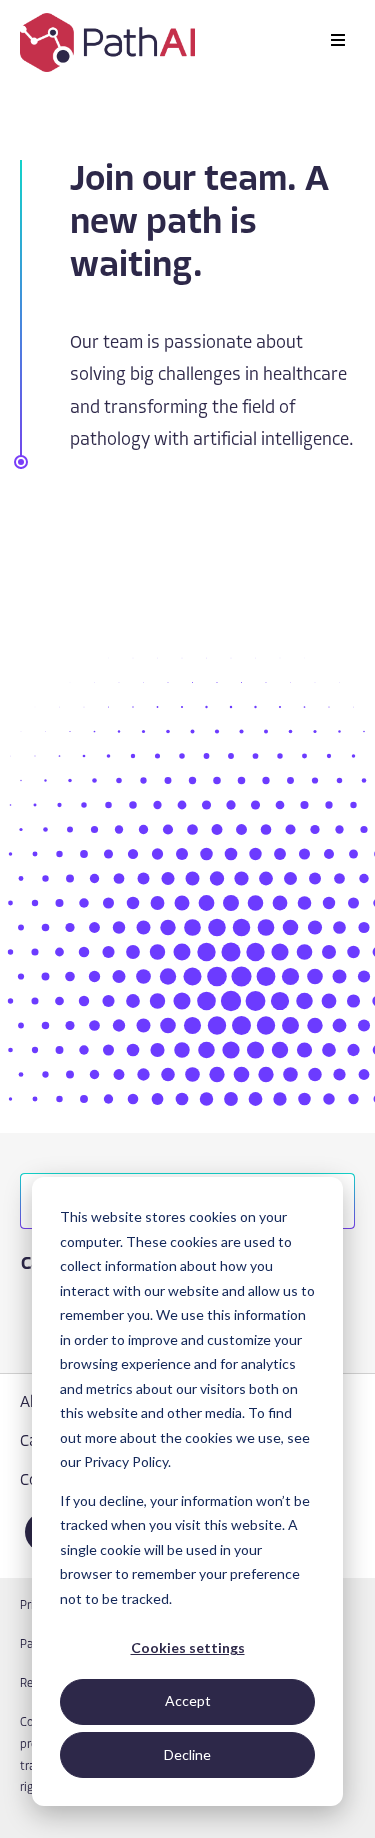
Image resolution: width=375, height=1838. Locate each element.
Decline (187, 1754)
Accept (188, 1700)
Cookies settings (188, 1647)
